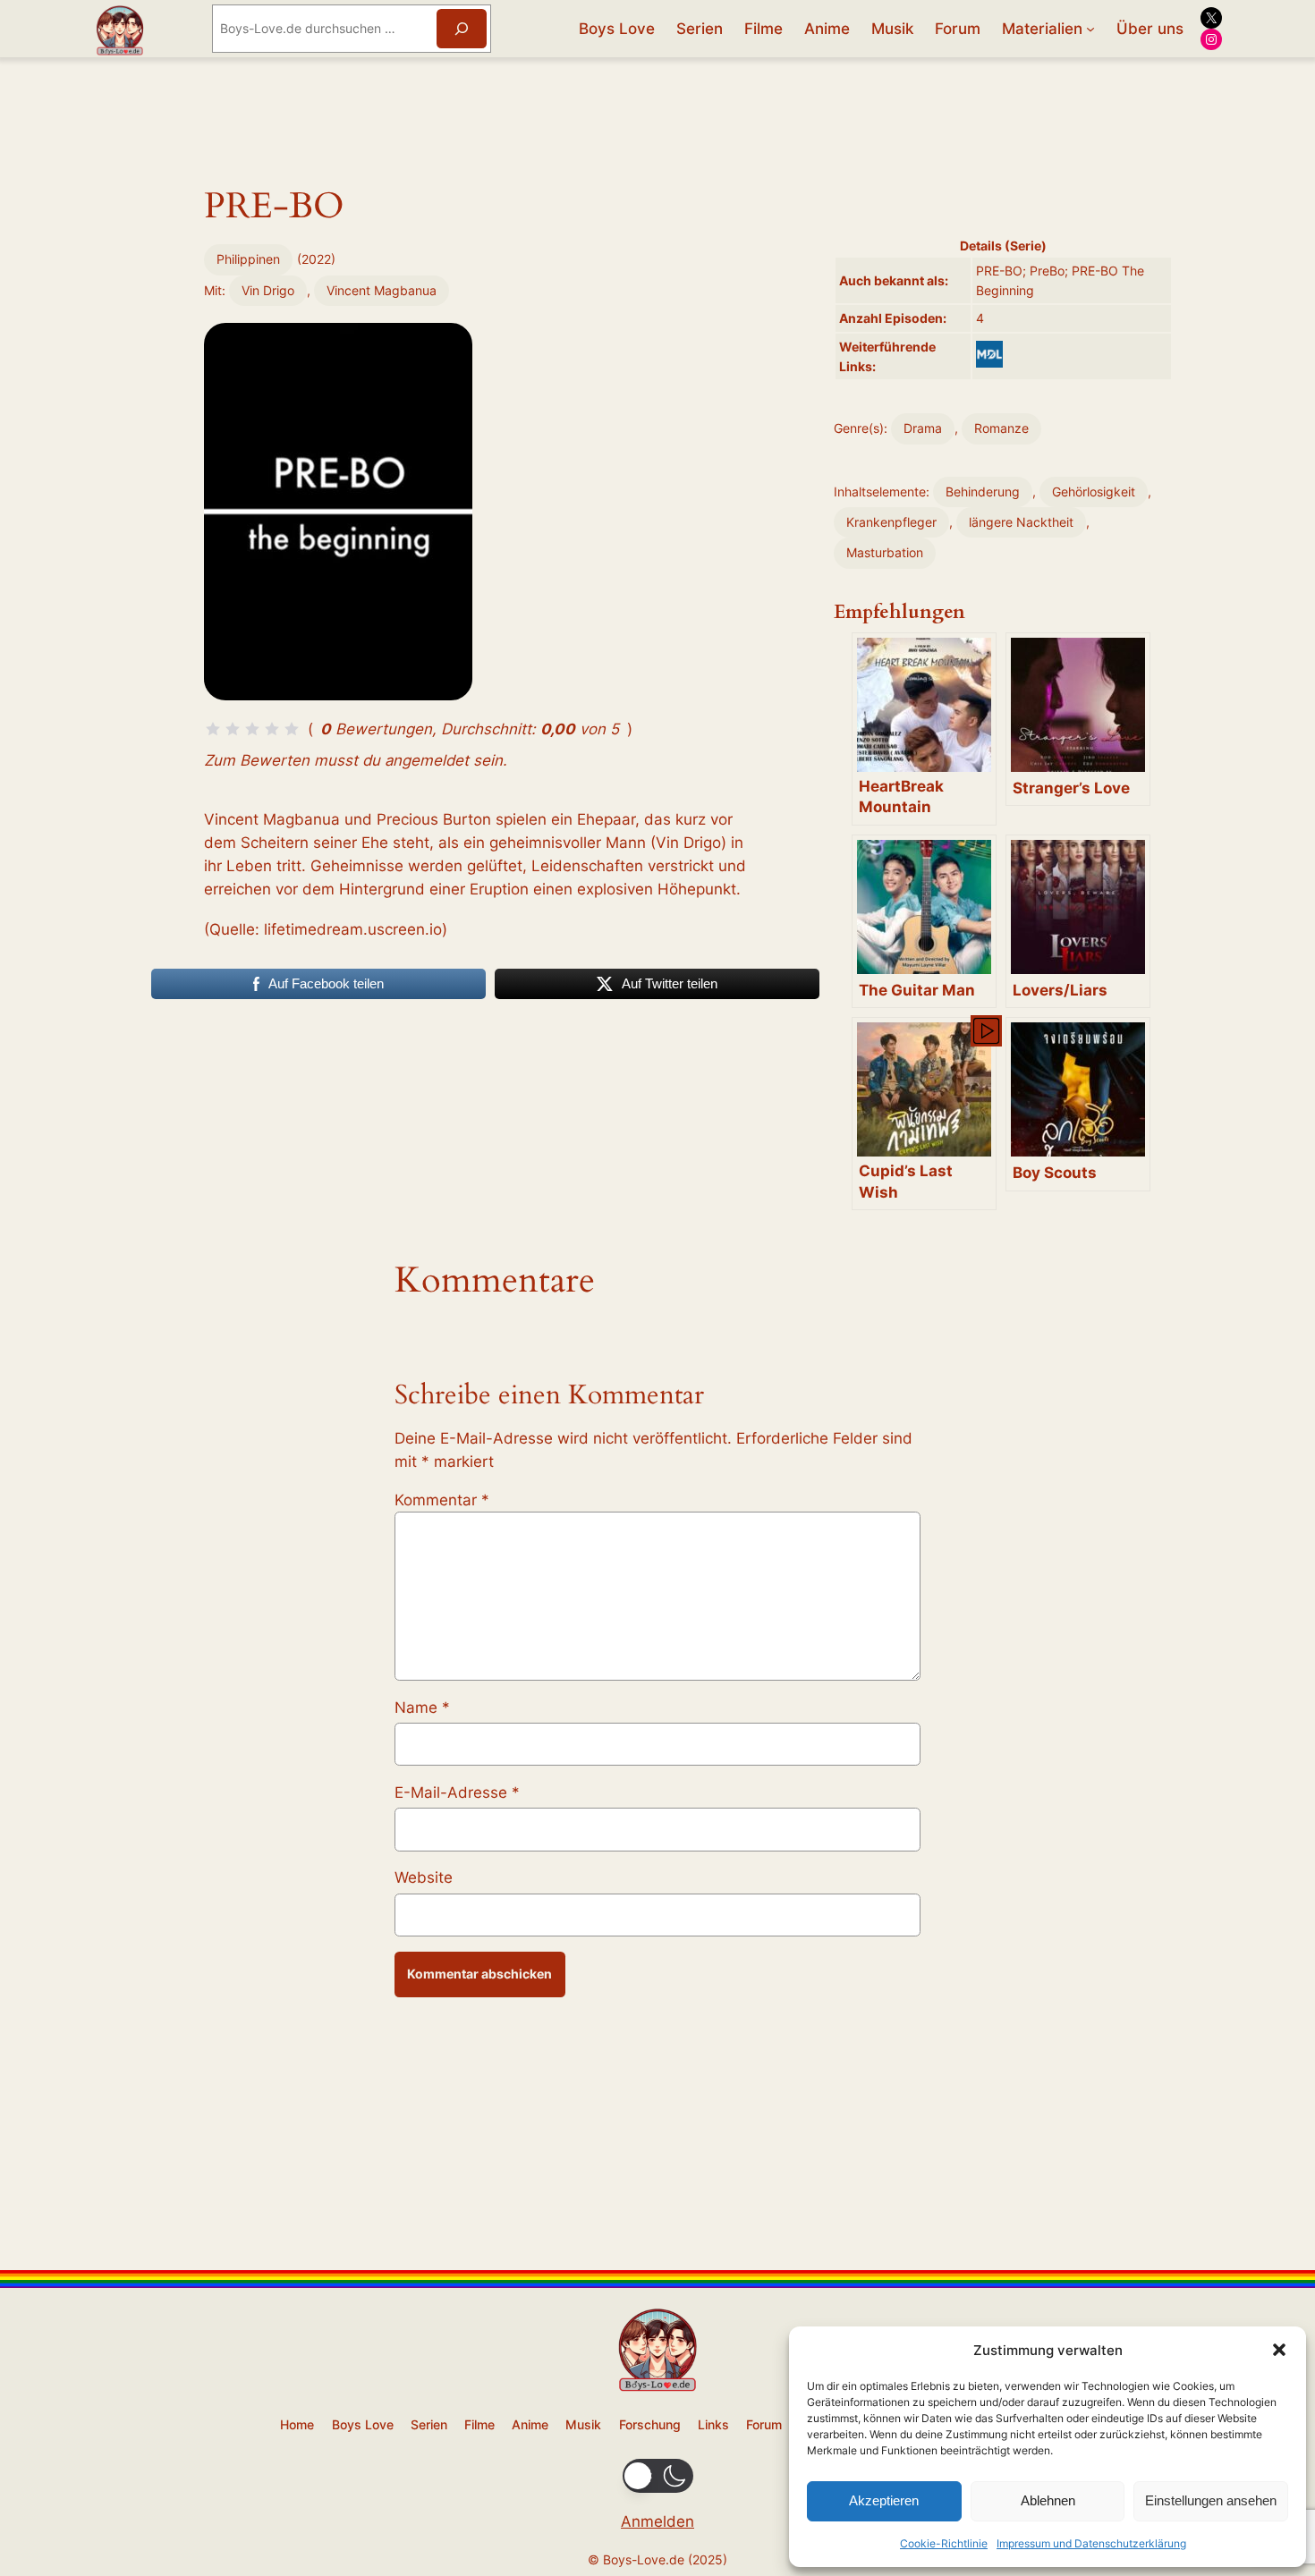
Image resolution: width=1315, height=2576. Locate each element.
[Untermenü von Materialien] (1090, 29)
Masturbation (885, 552)
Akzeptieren (884, 2500)
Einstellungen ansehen (1211, 2500)
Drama (923, 428)
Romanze (1001, 428)
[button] (1279, 2350)
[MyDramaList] (989, 354)
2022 (316, 259)
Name (422, 1707)
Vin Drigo (268, 290)
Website (424, 1877)
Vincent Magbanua (382, 290)
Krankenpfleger (891, 522)
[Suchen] (462, 28)
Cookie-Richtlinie (944, 2543)
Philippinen (248, 259)
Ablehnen (1048, 2500)
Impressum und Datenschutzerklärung (1091, 2543)
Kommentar (442, 1500)
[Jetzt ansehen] (985, 1030)
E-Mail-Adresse (457, 1792)
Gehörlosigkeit (1094, 491)
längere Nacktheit (1021, 522)
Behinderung (983, 491)
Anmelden (657, 2521)
